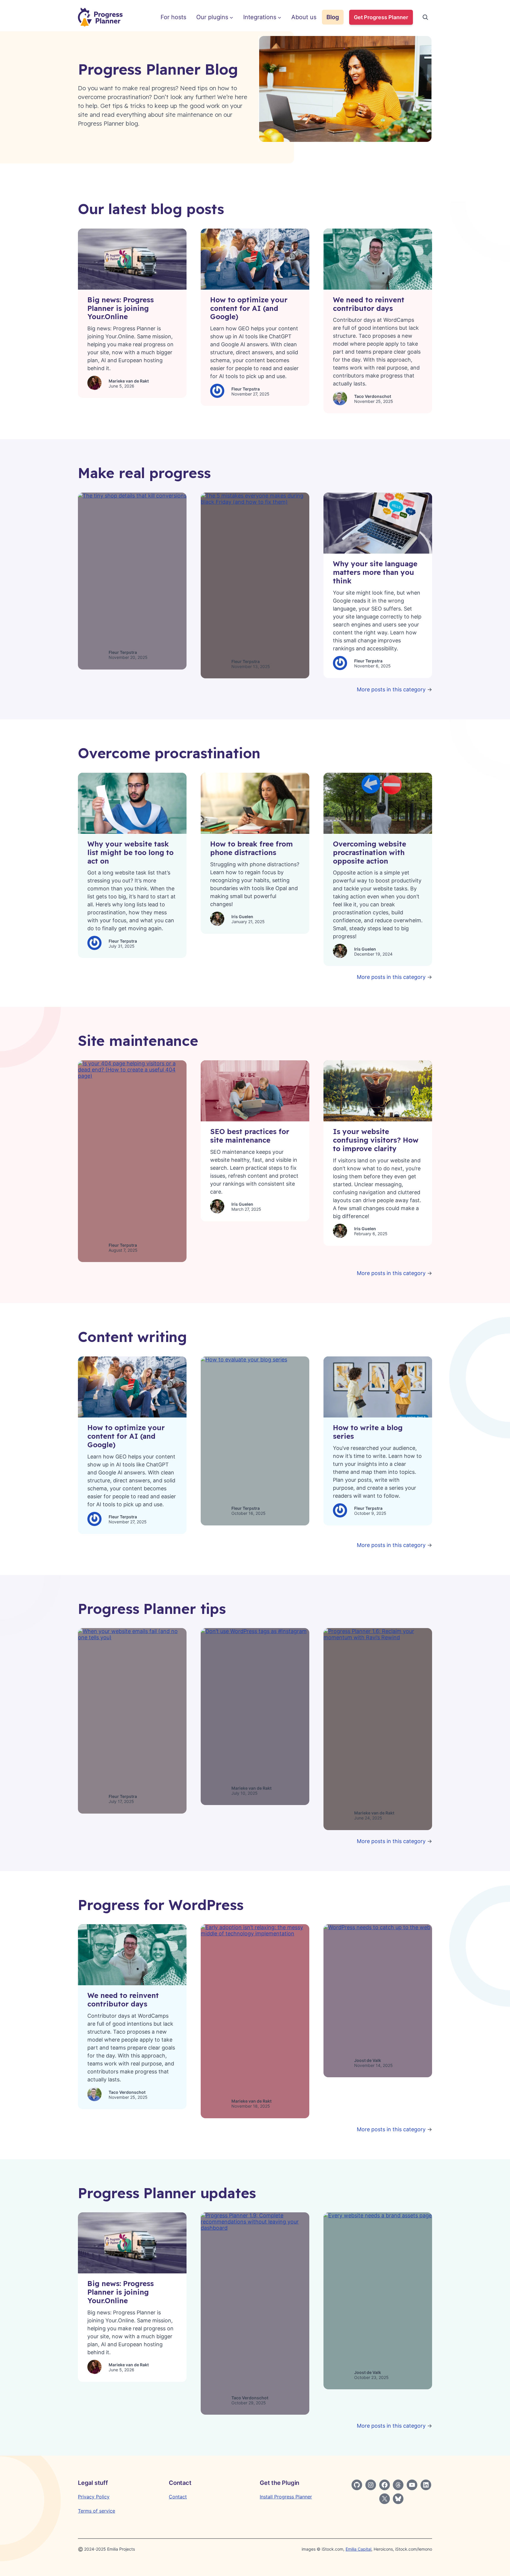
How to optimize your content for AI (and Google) (249, 308)
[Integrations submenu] (279, 17)
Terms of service (97, 2511)
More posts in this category (391, 689)
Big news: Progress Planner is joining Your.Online (121, 308)
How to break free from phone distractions (251, 848)
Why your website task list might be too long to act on (130, 852)
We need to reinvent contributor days (369, 304)
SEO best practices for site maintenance (250, 1136)
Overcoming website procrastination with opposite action (370, 852)
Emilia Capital (358, 2549)
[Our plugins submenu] (231, 17)
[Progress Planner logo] (100, 17)
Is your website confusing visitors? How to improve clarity (376, 1140)
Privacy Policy (94, 2497)
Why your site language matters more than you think (375, 572)
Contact (178, 2497)
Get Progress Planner (381, 17)
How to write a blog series (368, 1432)
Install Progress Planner (286, 2497)
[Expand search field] (425, 17)
